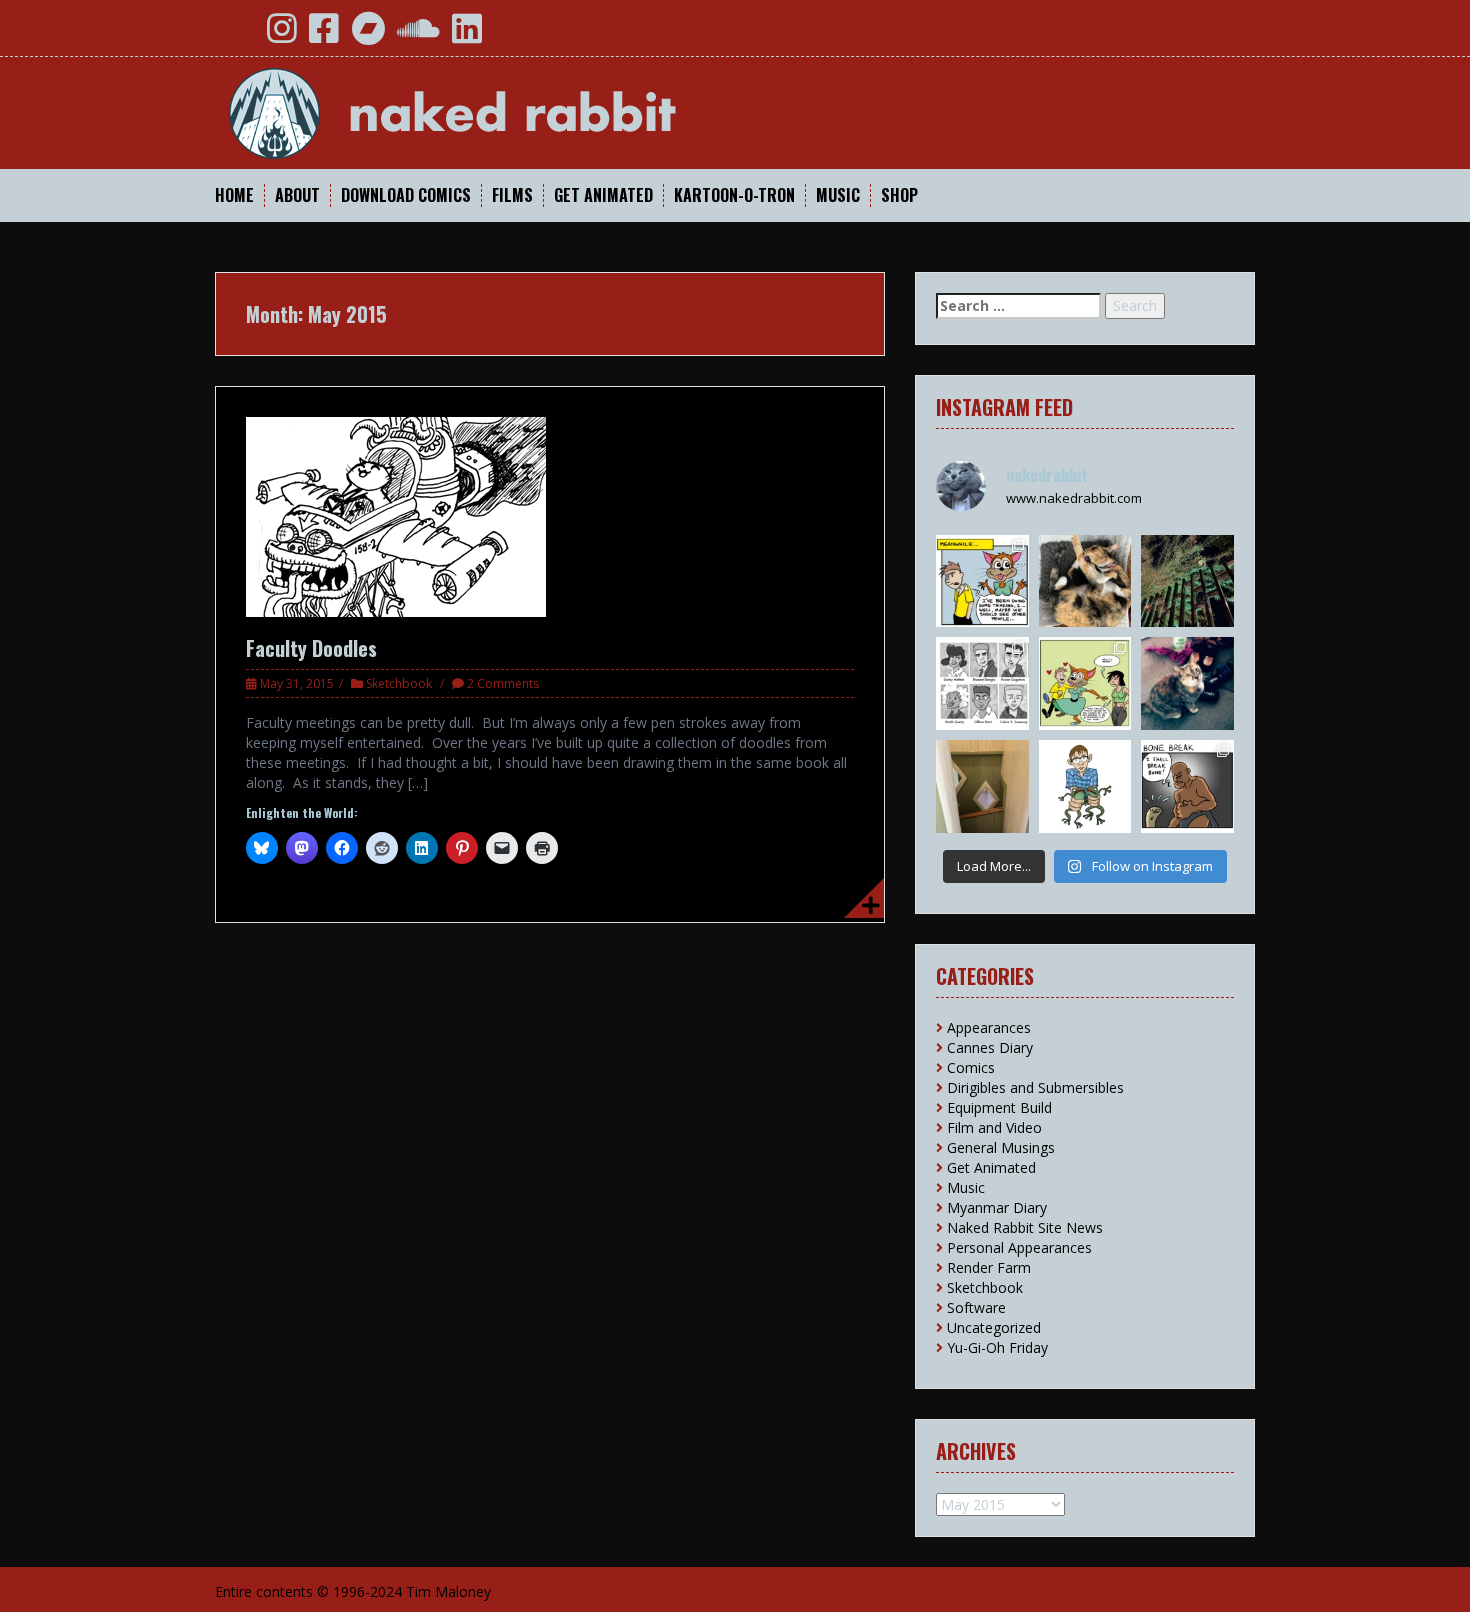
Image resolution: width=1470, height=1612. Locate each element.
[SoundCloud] (418, 35)
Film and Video (994, 1127)
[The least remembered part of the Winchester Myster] (982, 786)
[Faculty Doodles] (396, 515)
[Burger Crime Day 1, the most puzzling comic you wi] (982, 581)
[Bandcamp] (368, 35)
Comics (971, 1067)
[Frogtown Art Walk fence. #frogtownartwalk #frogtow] (1187, 581)
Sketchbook (399, 683)
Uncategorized (994, 1327)
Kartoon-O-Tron (734, 195)
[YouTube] (238, 35)
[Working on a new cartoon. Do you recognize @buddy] (1085, 786)
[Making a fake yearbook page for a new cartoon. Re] (982, 683)
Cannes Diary (990, 1047)
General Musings (1001, 1147)
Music (838, 195)
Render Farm (989, 1267)
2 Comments (503, 683)
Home (234, 195)
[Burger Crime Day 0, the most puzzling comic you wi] (1085, 683)
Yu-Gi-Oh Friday (997, 1347)
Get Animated (603, 195)
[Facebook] (324, 35)
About (297, 195)
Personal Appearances (1019, 1247)
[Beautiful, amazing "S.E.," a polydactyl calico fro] (1187, 683)
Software (976, 1307)
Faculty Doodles (311, 648)
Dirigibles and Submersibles (1035, 1087)
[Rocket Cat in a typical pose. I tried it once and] (1085, 581)
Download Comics (406, 195)
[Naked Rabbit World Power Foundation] (500, 111)
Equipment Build (999, 1107)
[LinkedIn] (467, 35)
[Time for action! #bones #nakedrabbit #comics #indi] (1187, 786)
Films (512, 195)
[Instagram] (282, 35)
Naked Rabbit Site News (1025, 1227)
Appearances (989, 1027)
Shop (899, 195)
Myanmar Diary (997, 1207)
